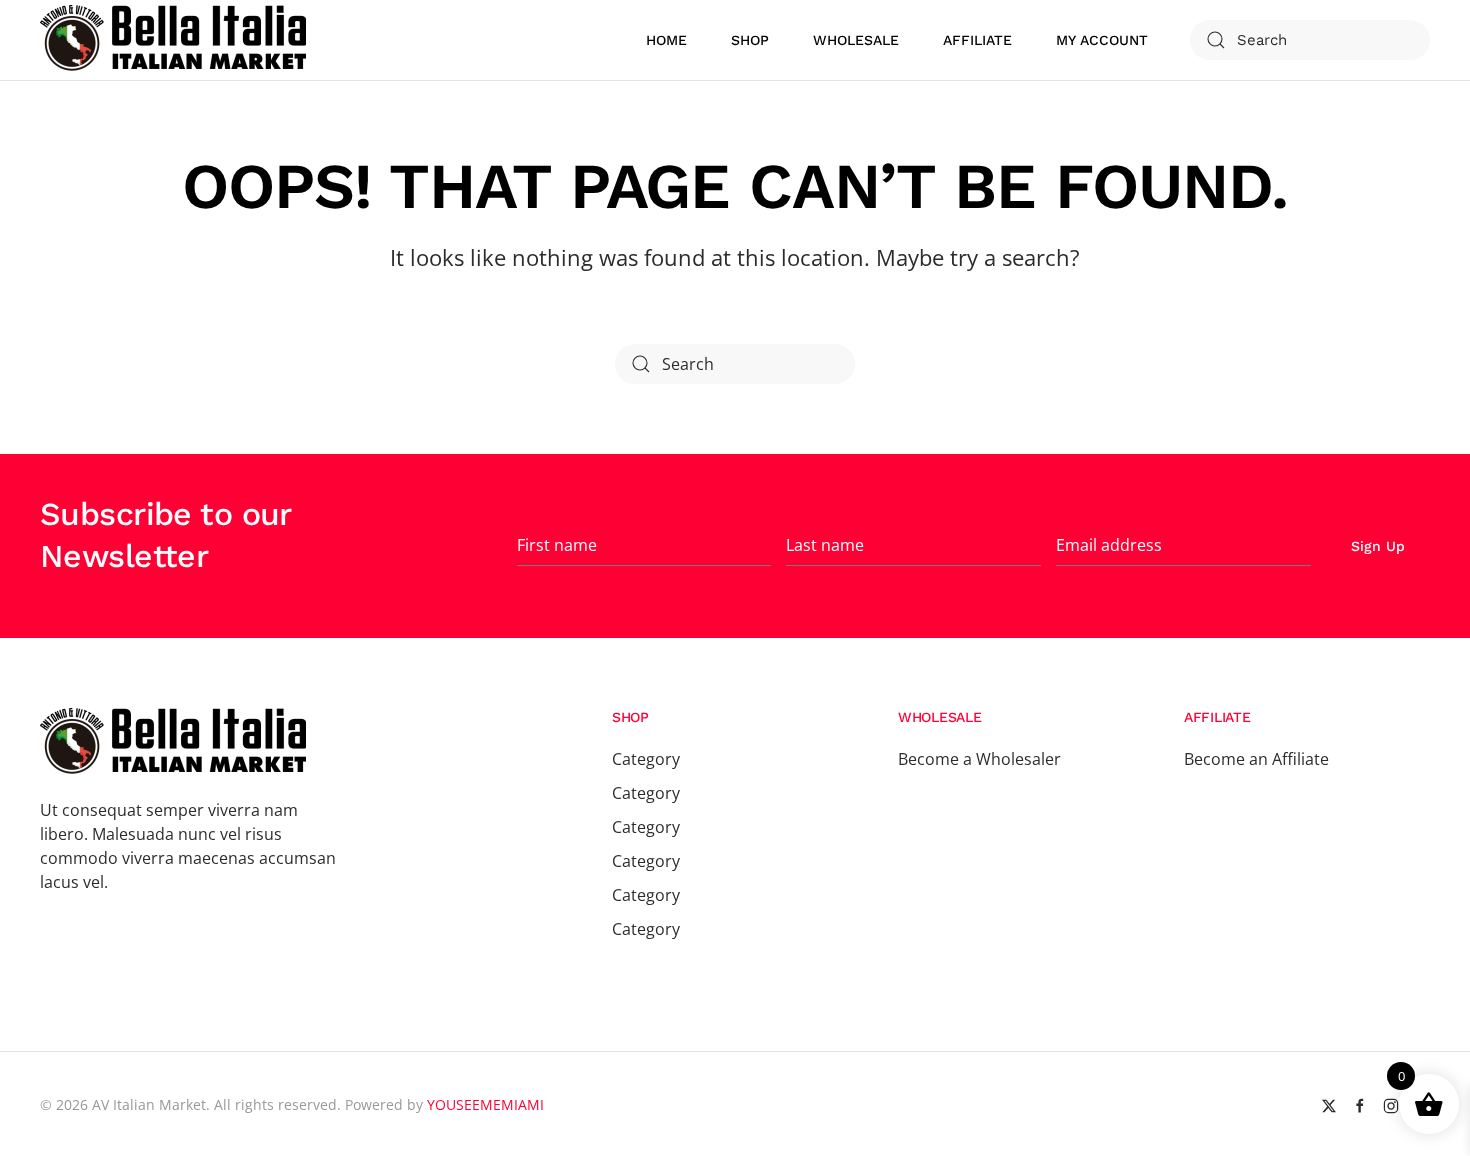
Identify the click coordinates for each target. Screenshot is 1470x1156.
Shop (750, 40)
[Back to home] (176, 40)
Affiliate (977, 40)
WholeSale (856, 40)
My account (1102, 40)
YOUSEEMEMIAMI (485, 1104)
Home (666, 40)
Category (646, 759)
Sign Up (1378, 546)
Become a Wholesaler (979, 759)
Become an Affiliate (1256, 759)
